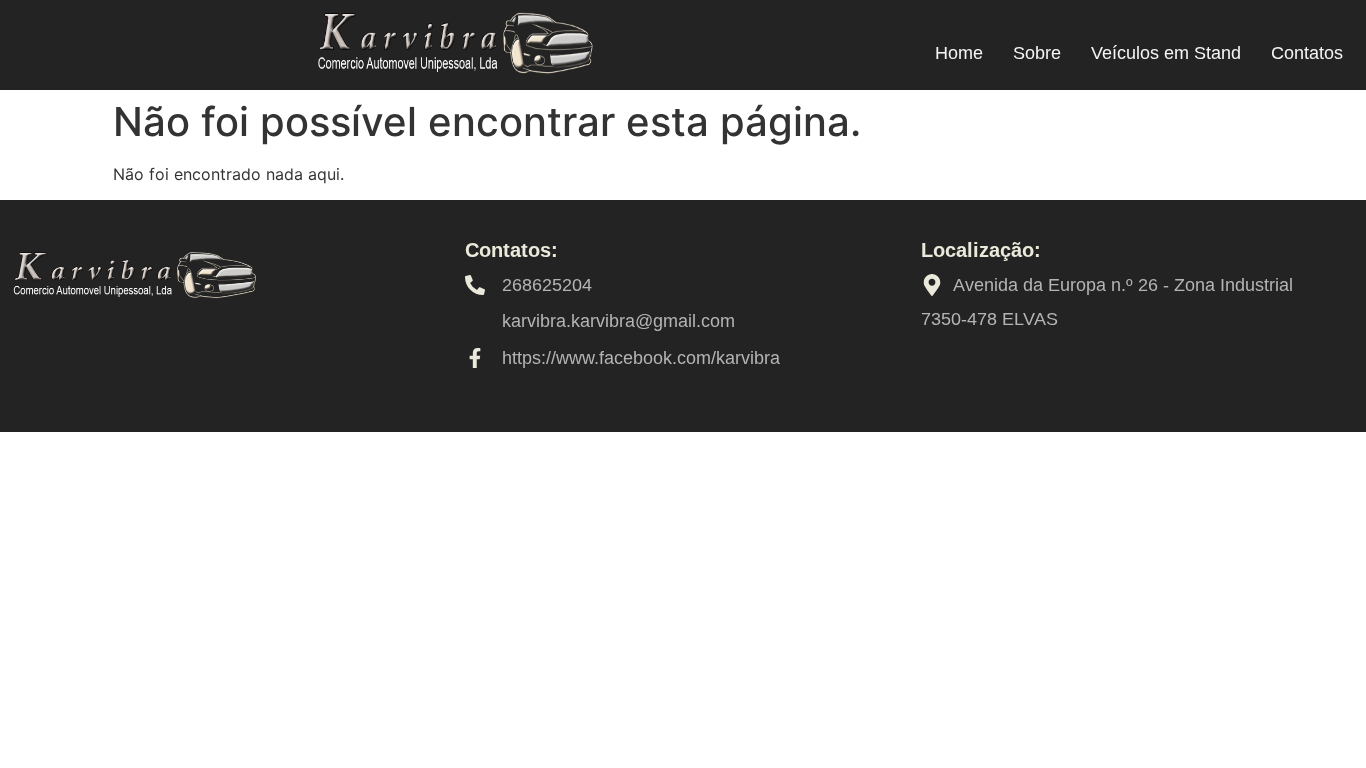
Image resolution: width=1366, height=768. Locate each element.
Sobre (1037, 53)
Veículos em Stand (1166, 53)
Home (959, 53)
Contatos (1307, 53)
